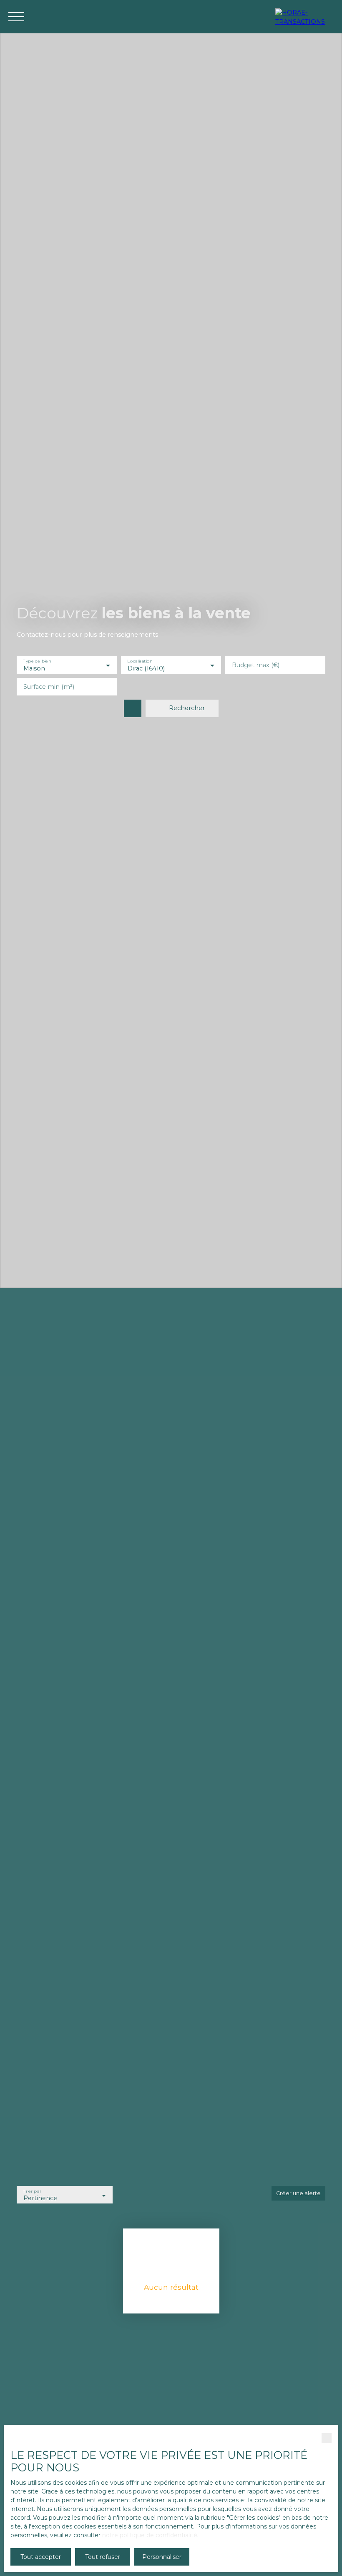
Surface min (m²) (49, 687)
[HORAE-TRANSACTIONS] (304, 17)
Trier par (32, 2191)
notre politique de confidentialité (150, 2535)
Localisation (140, 662)
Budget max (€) (256, 665)
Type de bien (37, 662)
